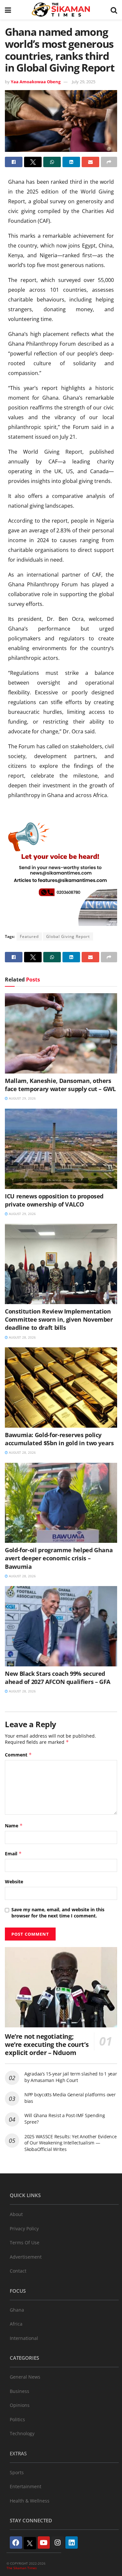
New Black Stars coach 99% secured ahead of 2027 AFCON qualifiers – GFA (58, 1678)
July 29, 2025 (84, 82)
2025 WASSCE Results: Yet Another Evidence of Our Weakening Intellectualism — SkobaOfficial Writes (71, 2143)
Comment (18, 1755)
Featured (29, 936)
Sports (17, 2472)
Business (20, 2391)
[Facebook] (16, 2543)
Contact (18, 2271)
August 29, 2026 (22, 1098)
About (16, 2214)
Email (13, 1854)
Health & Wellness (30, 2501)
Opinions (20, 2405)
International (24, 2338)
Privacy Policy (24, 2229)
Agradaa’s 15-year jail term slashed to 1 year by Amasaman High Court (71, 2077)
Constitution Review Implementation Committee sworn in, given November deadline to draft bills (59, 1319)
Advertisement (26, 2257)
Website (14, 1882)
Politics (17, 2419)
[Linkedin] (72, 2543)
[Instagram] (58, 2543)
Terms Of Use (25, 2242)
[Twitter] (30, 2543)
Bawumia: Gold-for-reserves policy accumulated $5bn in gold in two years (59, 1439)
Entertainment (26, 2486)
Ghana (17, 2310)
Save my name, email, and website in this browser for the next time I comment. (58, 1913)
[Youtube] (44, 2543)
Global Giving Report (68, 936)
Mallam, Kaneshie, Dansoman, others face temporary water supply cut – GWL (60, 1085)
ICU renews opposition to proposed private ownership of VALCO (54, 1200)
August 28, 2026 (22, 1337)
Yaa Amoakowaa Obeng (36, 82)
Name (14, 1826)
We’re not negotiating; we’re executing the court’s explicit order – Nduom (47, 2044)
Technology (22, 2433)
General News (25, 2377)
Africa (16, 2324)
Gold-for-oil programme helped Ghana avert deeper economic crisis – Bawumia (59, 1558)
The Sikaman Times (22, 2568)
